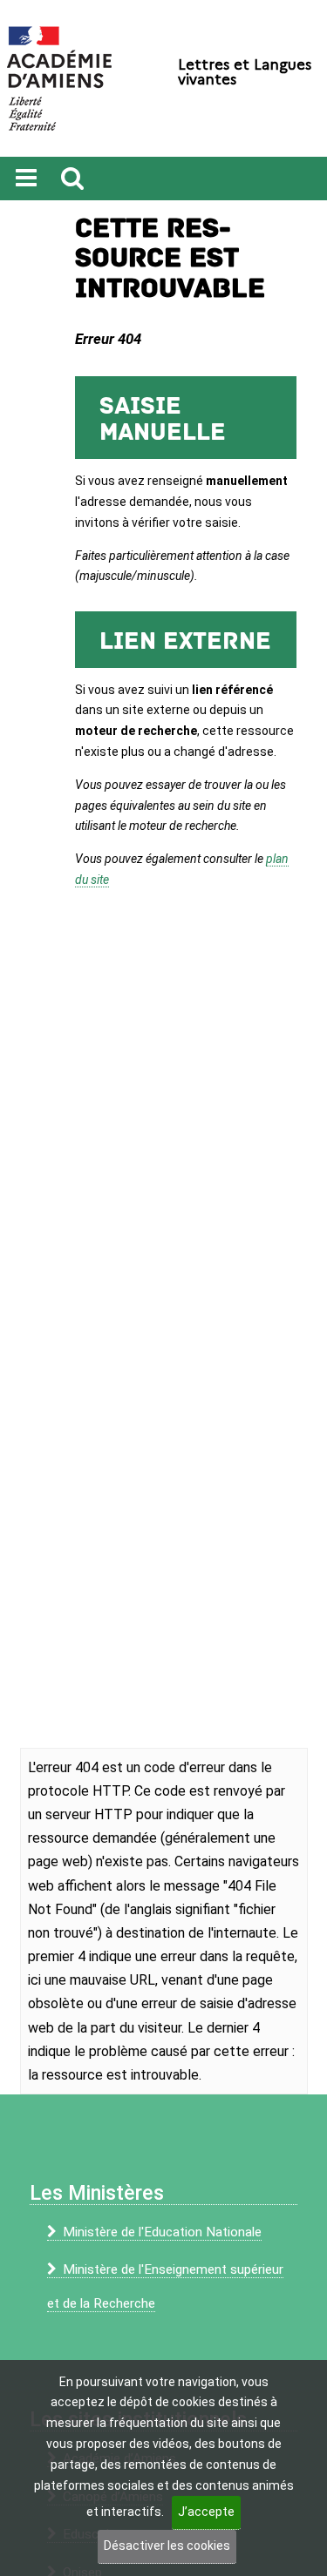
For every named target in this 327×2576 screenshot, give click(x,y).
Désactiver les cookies (167, 2546)
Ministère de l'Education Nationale (162, 2232)
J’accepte (206, 2512)
